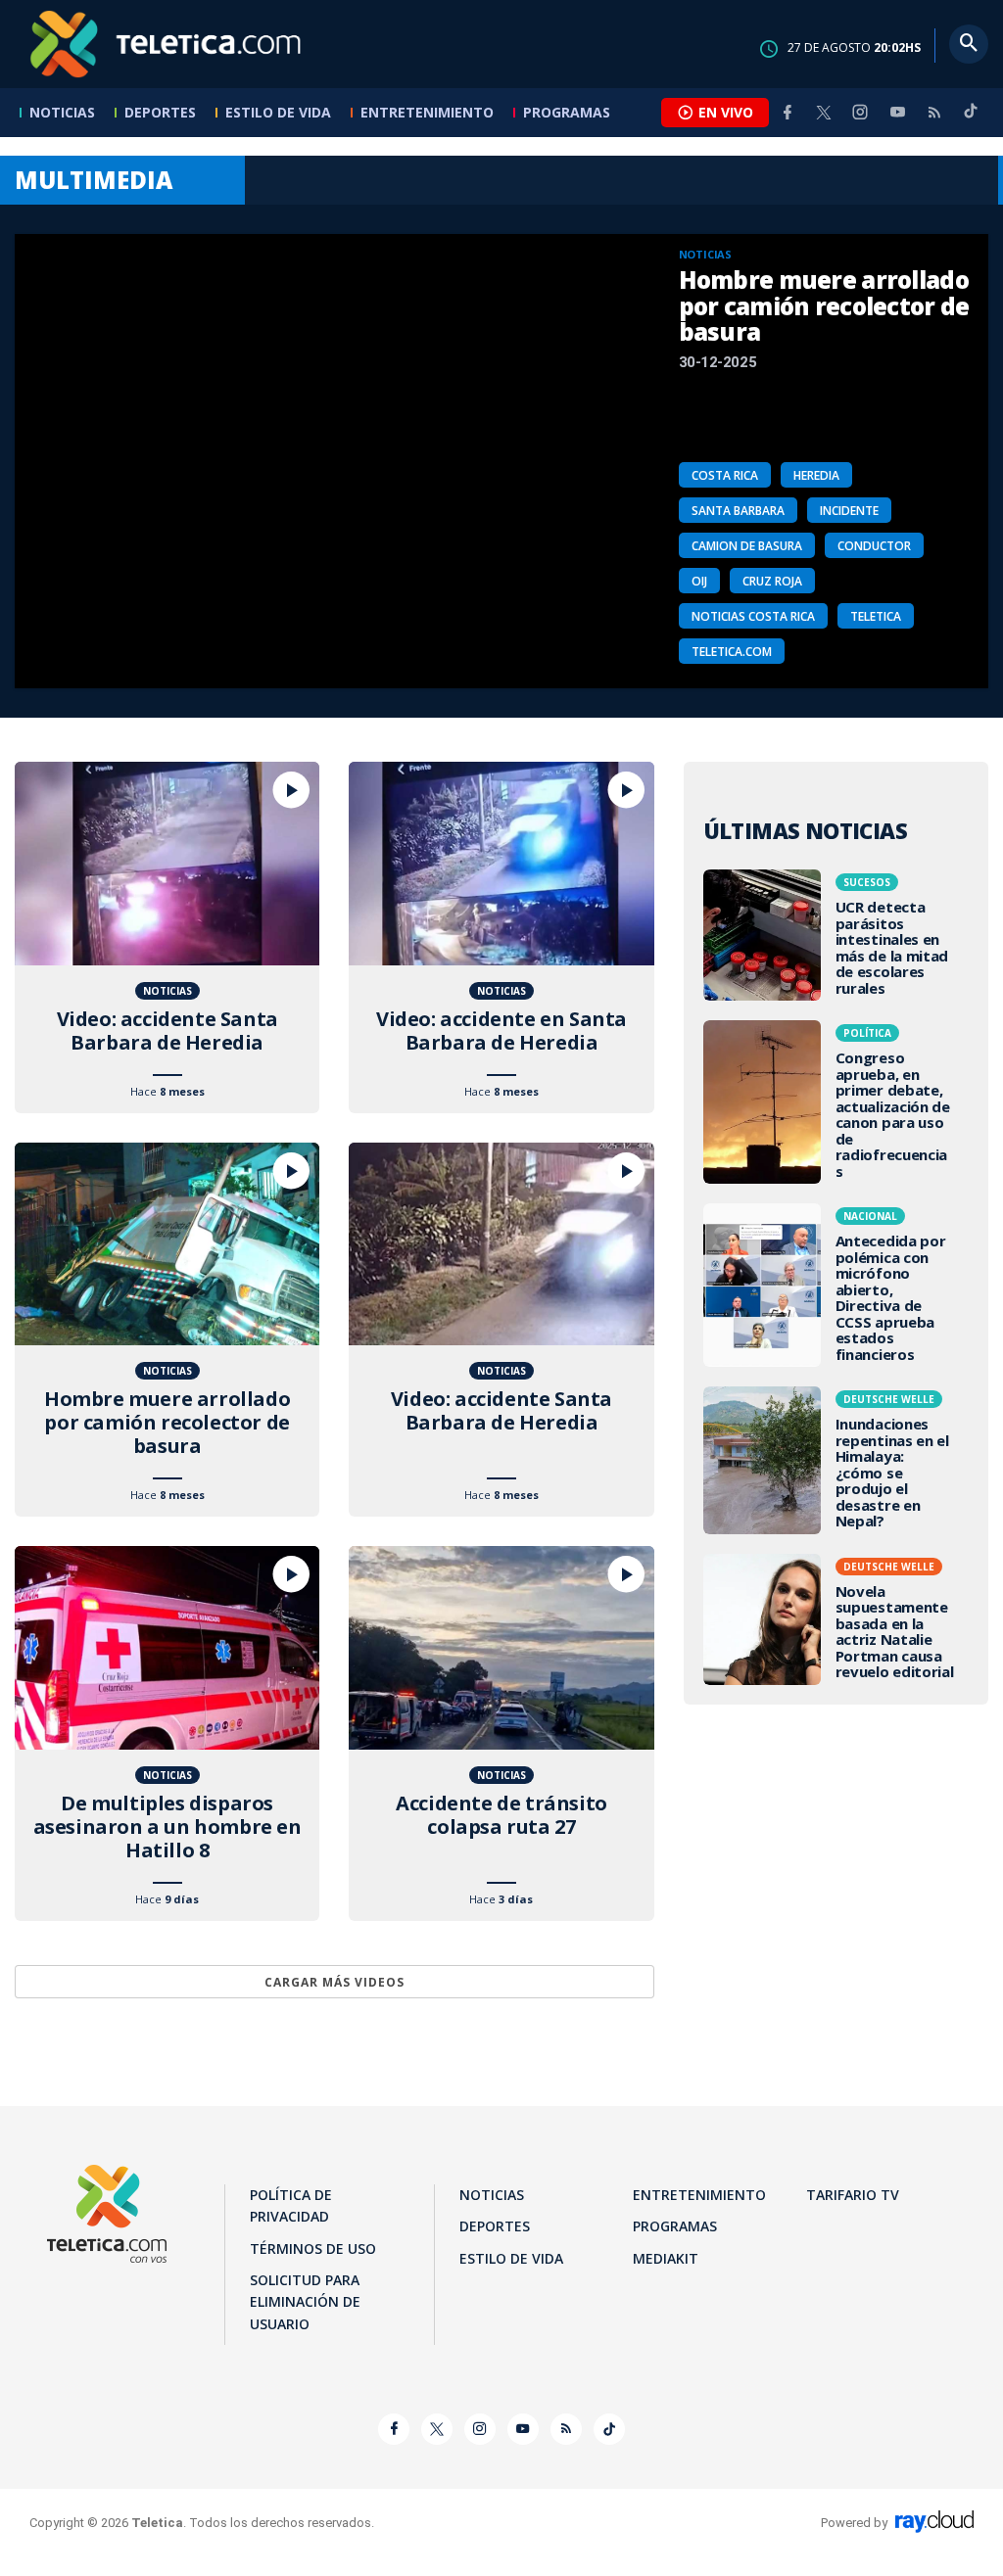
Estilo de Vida (278, 112)
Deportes (160, 112)
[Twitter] (824, 112)
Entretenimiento (427, 112)
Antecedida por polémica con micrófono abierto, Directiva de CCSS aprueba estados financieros (836, 1285)
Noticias (62, 112)
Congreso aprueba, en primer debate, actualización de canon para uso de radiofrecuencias (836, 1102)
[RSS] (934, 112)
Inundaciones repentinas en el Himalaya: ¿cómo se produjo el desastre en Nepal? (836, 1460)
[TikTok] (971, 119)
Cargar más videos (334, 1982)
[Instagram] (860, 112)
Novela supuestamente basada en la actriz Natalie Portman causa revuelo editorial (836, 1619)
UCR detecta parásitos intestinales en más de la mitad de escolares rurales (836, 935)
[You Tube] (897, 112)
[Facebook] (788, 112)
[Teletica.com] (167, 44)
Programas (567, 112)
